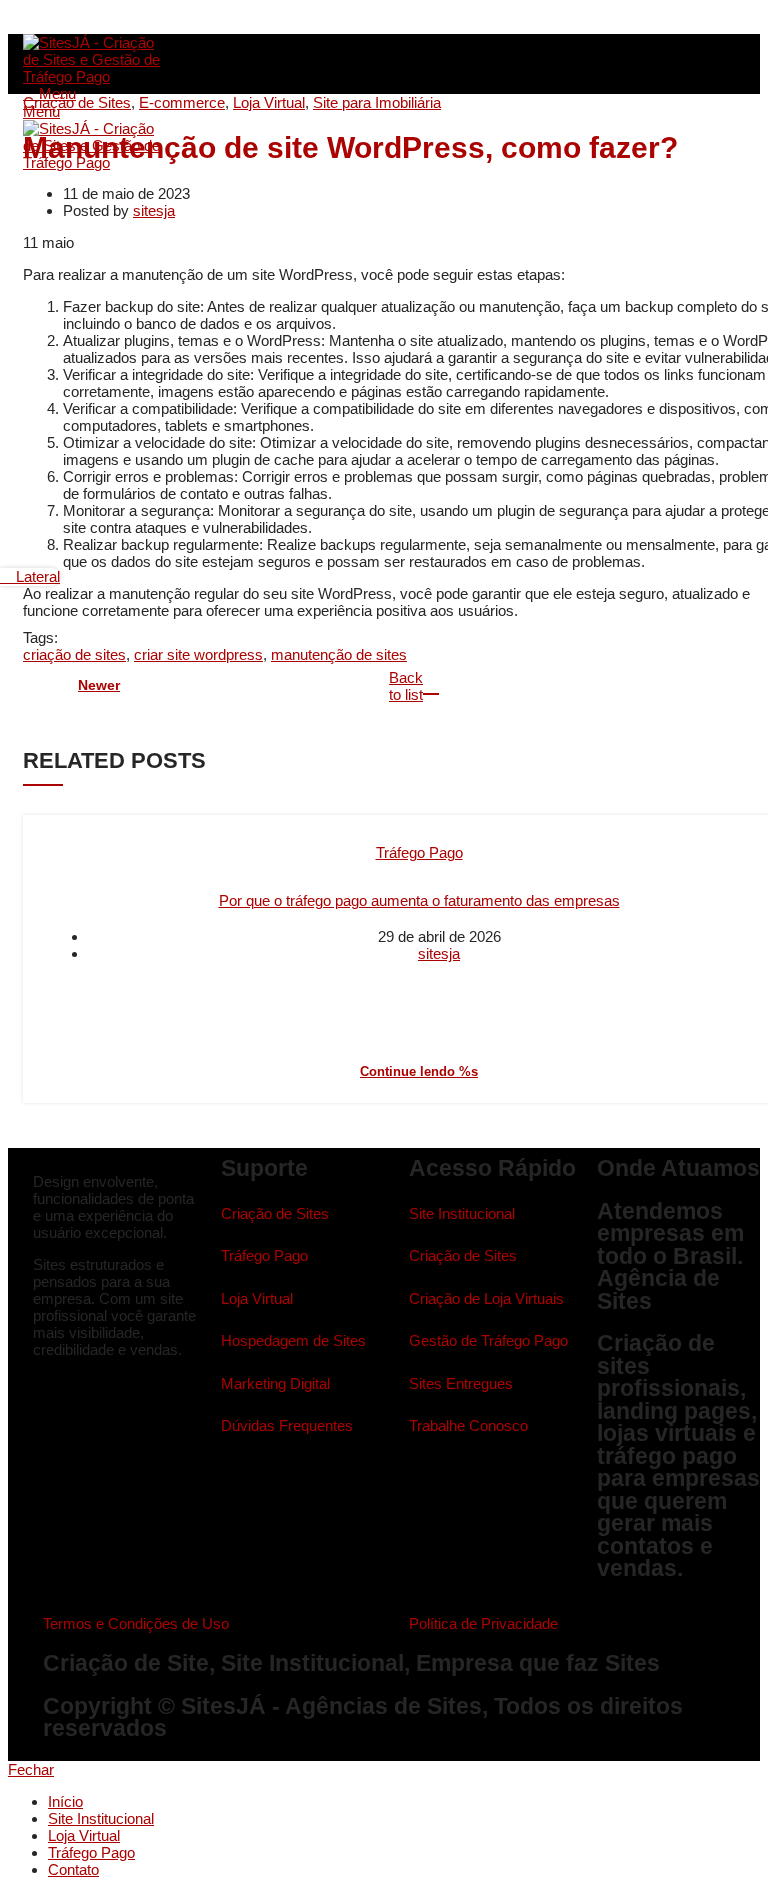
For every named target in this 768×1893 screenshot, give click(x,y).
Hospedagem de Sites (293, 1340)
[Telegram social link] (126, 21)
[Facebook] (40, 1395)
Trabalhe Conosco (468, 1425)
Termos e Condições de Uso (136, 1623)
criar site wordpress (198, 654)
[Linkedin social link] (103, 21)
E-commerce (182, 102)
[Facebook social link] (34, 21)
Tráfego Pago (419, 852)
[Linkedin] (78, 1395)
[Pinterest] (116, 1395)
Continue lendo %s (419, 1071)
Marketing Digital (275, 1383)
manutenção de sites (339, 654)
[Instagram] (59, 1395)
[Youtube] (97, 1395)
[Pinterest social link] (80, 21)
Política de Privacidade (483, 1623)
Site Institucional (462, 1213)
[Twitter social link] (57, 21)
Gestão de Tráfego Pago (488, 1340)
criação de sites (74, 654)
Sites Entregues (461, 1383)
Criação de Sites (77, 102)
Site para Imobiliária (377, 102)
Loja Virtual (269, 102)
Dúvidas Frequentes (287, 1425)
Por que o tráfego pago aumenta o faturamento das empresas (419, 900)
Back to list (408, 686)
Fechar (31, 1769)
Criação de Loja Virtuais (486, 1298)
